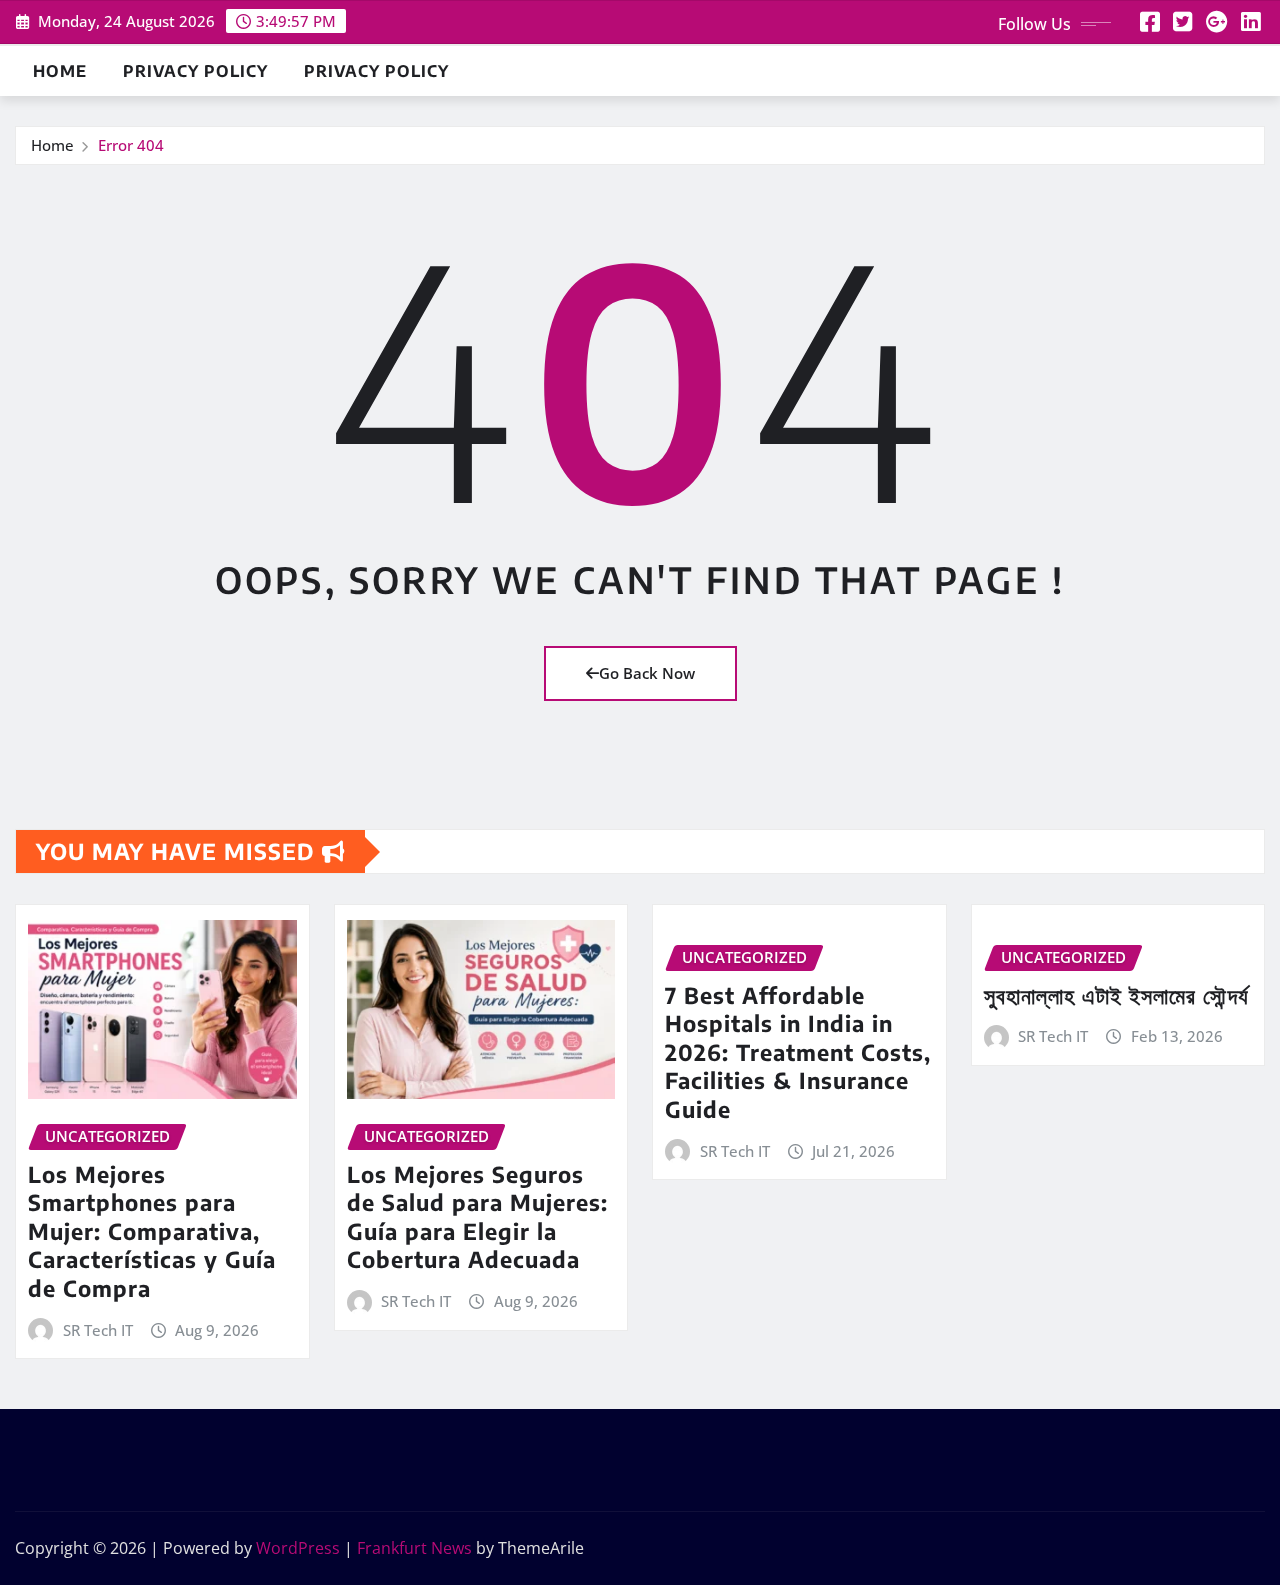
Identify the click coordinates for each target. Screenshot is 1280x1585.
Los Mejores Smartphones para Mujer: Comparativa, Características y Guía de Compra (152, 1231)
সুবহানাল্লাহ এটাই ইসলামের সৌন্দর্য (1116, 995)
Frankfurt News (414, 1548)
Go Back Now (647, 673)
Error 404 (131, 145)
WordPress (298, 1548)
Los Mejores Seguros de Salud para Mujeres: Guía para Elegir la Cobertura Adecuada (477, 1217)
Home (60, 71)
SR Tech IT (98, 1330)
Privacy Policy (195, 71)
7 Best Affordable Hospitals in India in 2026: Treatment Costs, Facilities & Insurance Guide (798, 1052)
